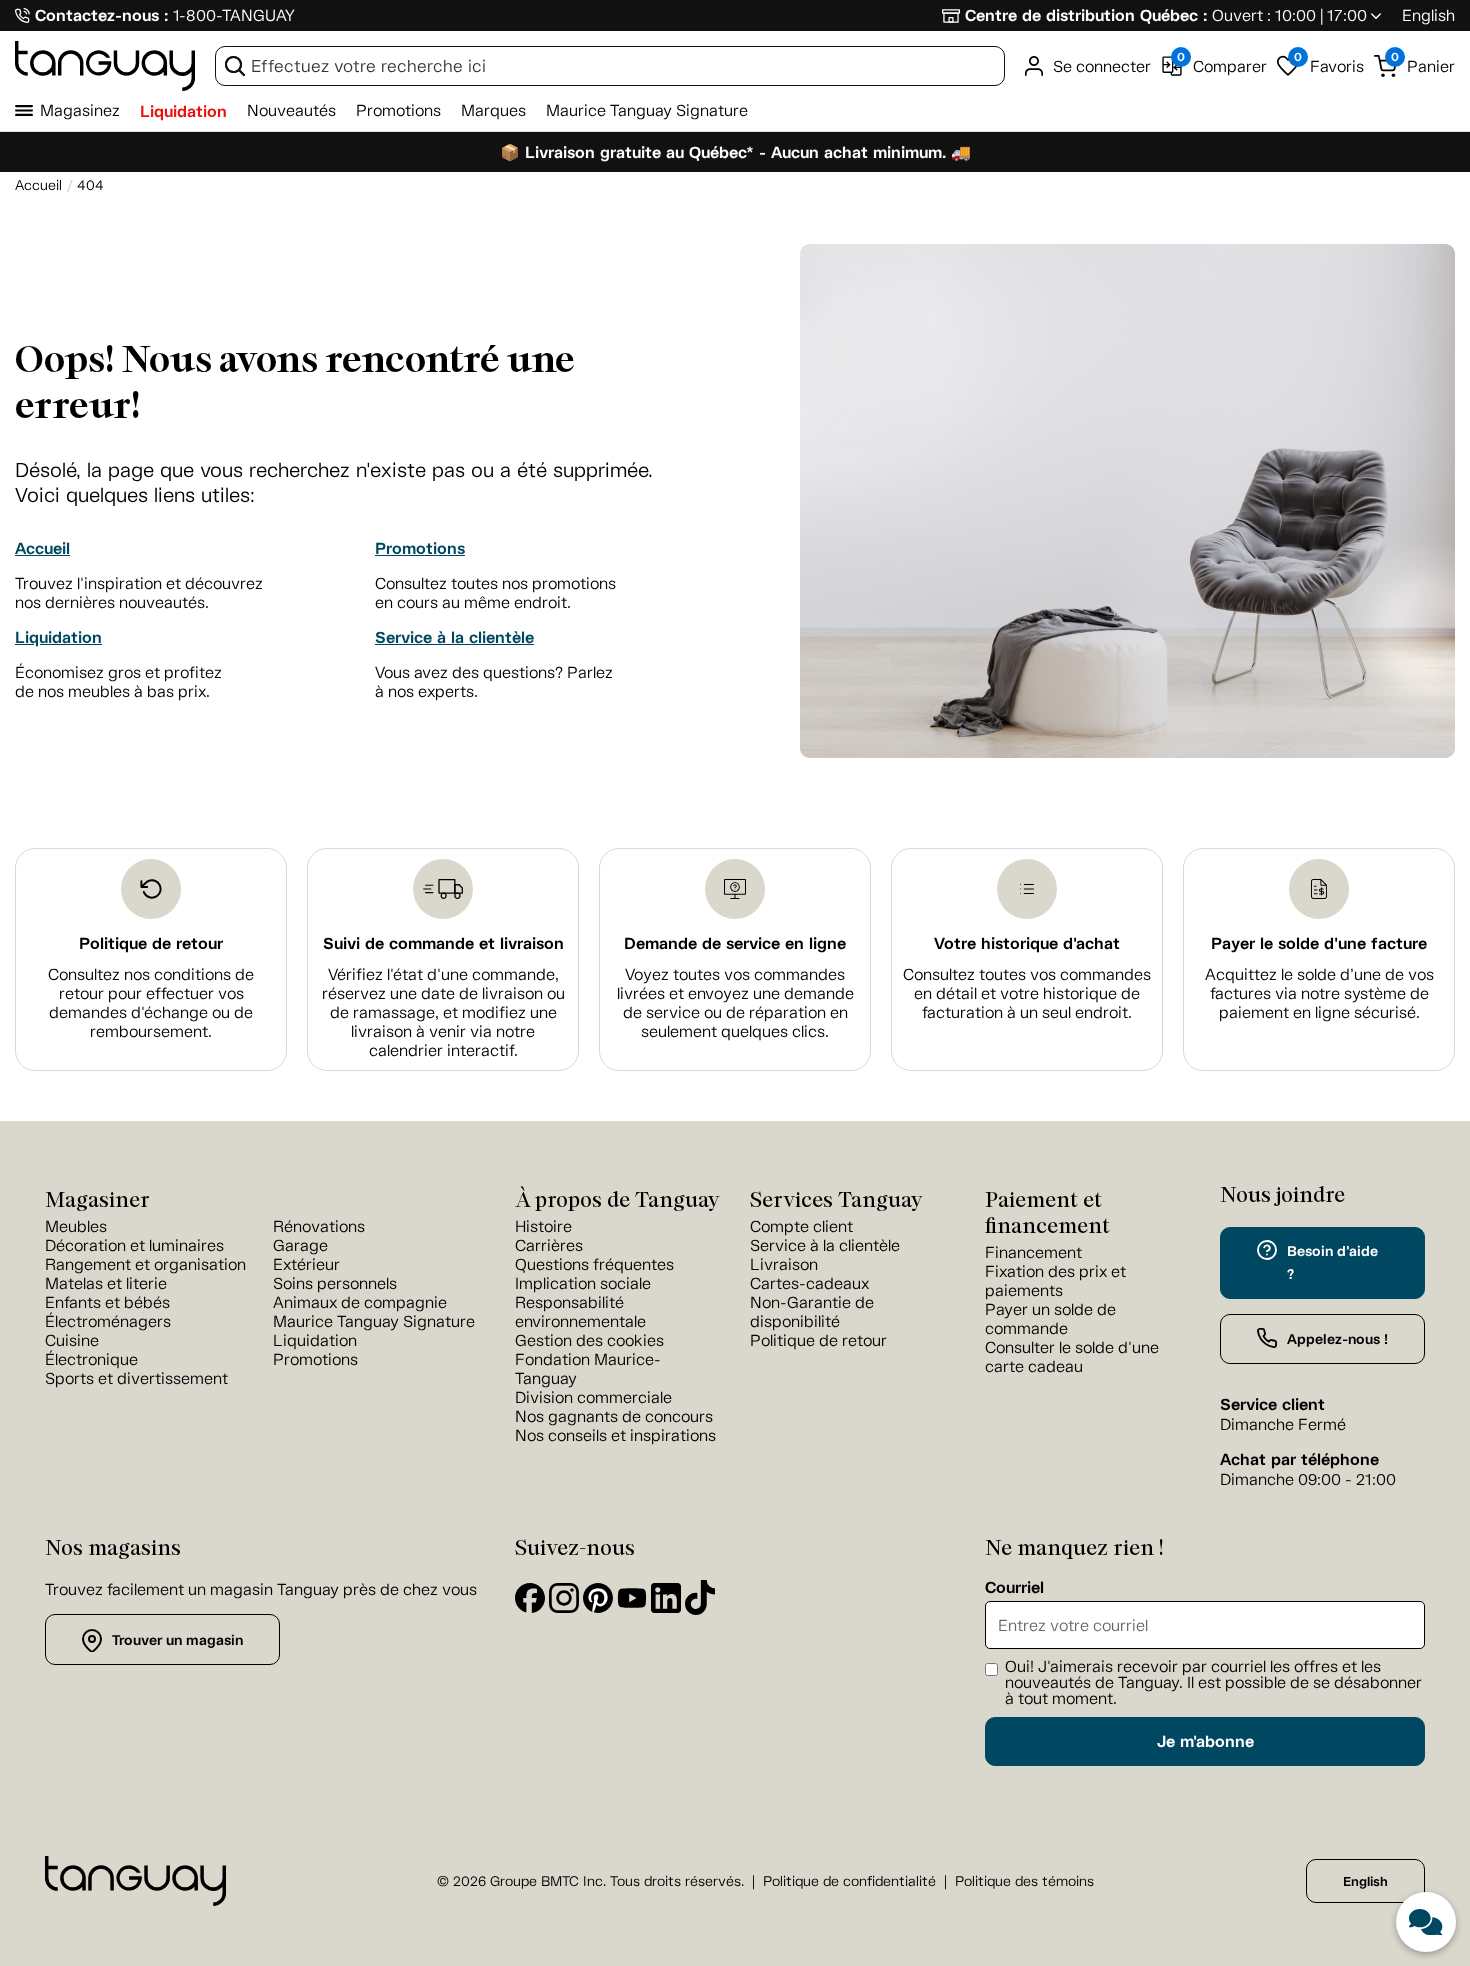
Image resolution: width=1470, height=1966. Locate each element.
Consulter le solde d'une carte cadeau (1072, 1357)
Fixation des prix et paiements (1055, 1281)
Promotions (398, 110)
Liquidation (183, 111)
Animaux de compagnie (360, 1302)
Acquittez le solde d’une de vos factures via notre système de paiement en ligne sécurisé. (1319, 993)
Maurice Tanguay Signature (647, 110)
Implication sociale (583, 1283)
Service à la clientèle (454, 637)
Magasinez (80, 110)
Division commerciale (593, 1397)
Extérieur (306, 1264)
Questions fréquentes (594, 1264)
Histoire (543, 1226)
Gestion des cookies (589, 1340)
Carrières (549, 1245)
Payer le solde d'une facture (1319, 943)
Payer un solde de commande (1050, 1319)
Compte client (801, 1226)
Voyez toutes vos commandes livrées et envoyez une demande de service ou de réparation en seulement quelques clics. (735, 1003)
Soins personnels (335, 1283)
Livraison (784, 1264)
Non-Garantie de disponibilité (812, 1312)
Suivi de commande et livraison (443, 943)
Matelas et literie (106, 1283)
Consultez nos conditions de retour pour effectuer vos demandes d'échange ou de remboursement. (151, 1003)
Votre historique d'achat (1027, 943)
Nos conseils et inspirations (615, 1435)
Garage (300, 1245)
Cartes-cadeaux (809, 1283)
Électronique (91, 1359)
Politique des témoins (1024, 1881)
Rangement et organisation (145, 1264)
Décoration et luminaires (134, 1245)
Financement (1033, 1252)
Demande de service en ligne (735, 943)
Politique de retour (151, 943)
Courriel (1014, 1588)
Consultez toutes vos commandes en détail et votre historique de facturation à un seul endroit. (1027, 993)
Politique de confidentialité (849, 1881)
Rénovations (319, 1226)
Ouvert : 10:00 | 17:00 (1289, 15)
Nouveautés (291, 110)
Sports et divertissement (136, 1378)
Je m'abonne (1205, 1741)
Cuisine (72, 1340)
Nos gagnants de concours (614, 1416)
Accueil (42, 548)
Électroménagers (108, 1321)
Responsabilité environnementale (580, 1312)
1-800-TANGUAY (234, 15)
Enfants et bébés (107, 1302)
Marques (493, 110)
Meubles (76, 1226)
